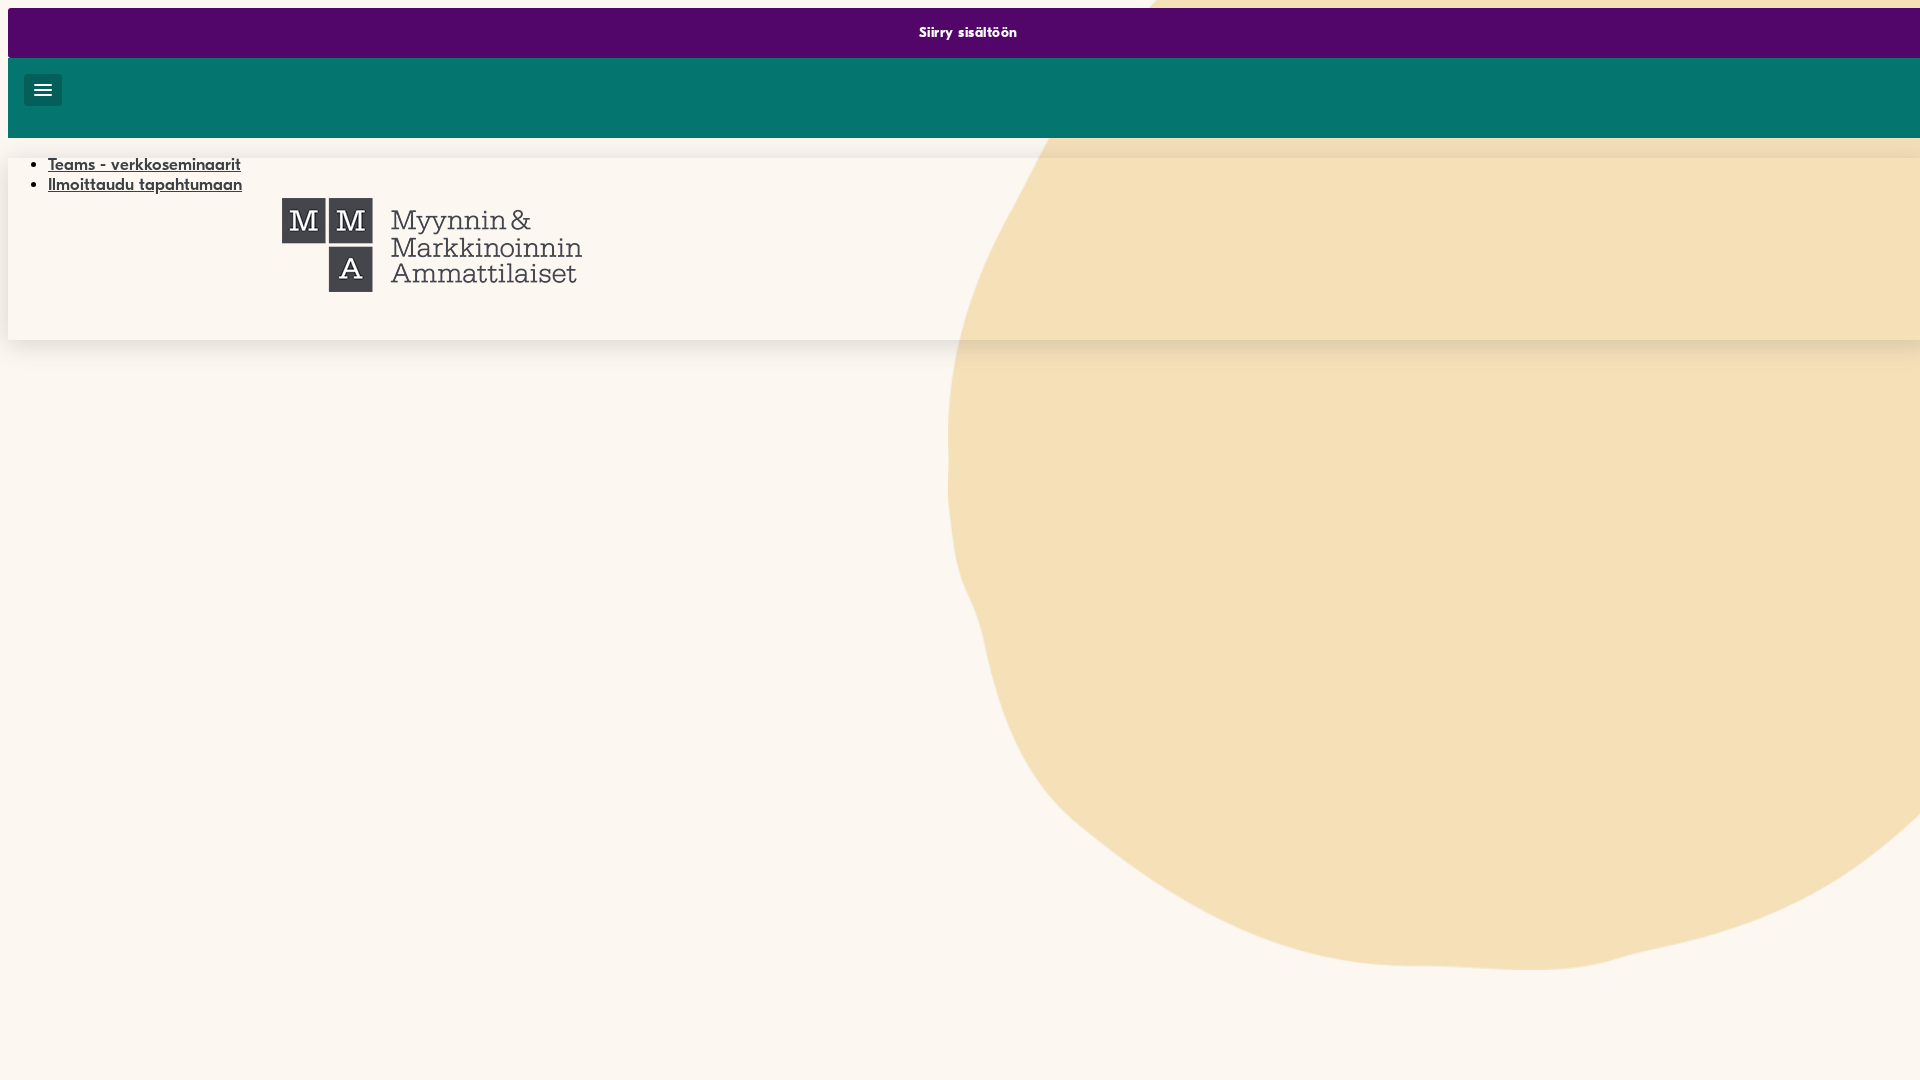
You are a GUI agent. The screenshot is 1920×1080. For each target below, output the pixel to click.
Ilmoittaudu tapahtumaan (145, 184)
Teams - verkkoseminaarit (144, 164)
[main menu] (43, 90)
